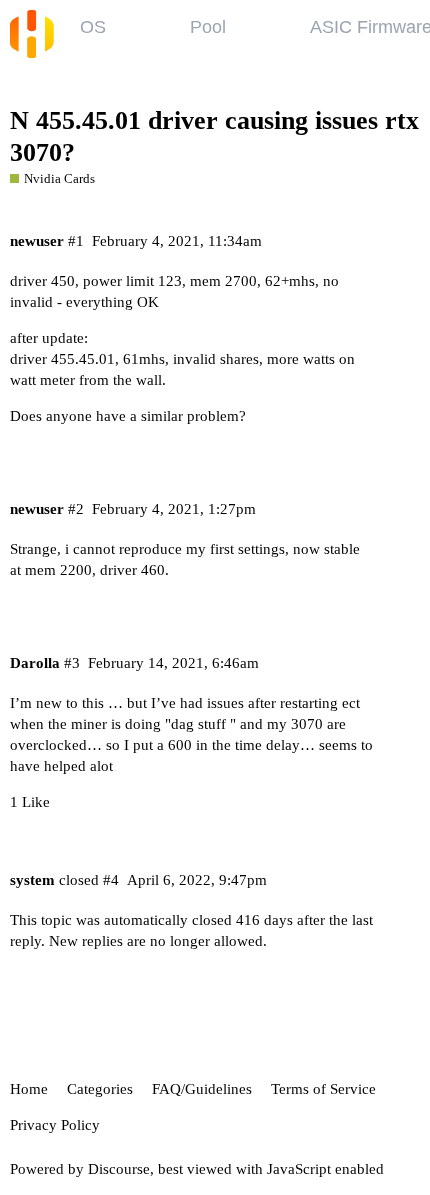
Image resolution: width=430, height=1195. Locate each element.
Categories (100, 1089)
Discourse (119, 1169)
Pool (208, 27)
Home (29, 1089)
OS (93, 27)
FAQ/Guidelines (202, 1089)
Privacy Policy (55, 1125)
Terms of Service (323, 1089)
